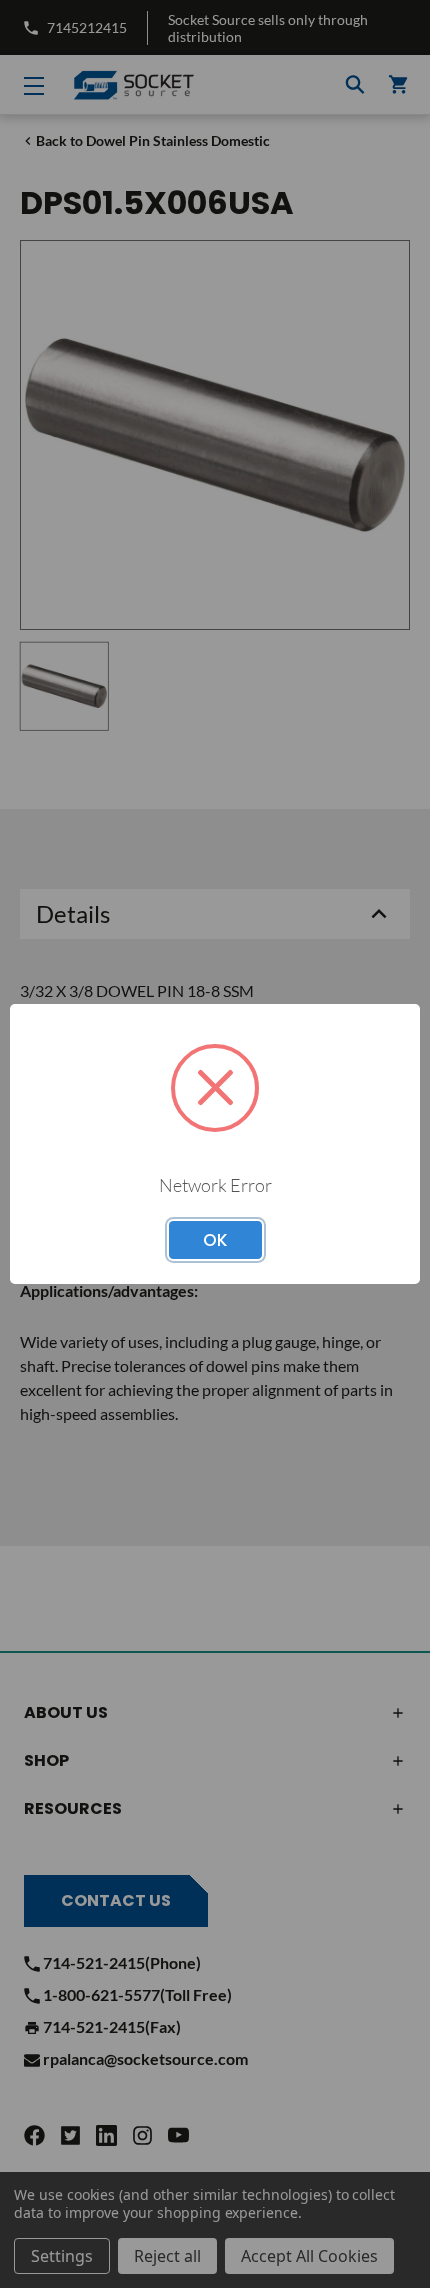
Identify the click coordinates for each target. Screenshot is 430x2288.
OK (215, 1240)
